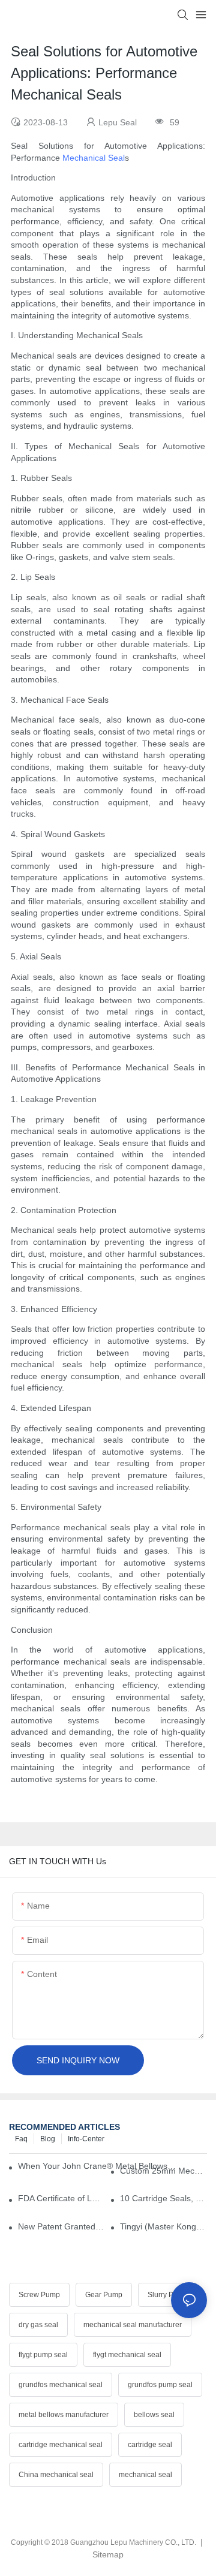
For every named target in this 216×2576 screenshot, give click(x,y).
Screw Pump (39, 2295)
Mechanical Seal (94, 158)
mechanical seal (145, 2475)
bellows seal (154, 2415)
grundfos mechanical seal (61, 2385)
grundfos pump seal (160, 2385)
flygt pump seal (43, 2355)
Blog (48, 2139)
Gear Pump (104, 2295)
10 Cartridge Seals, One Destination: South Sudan (163, 2198)
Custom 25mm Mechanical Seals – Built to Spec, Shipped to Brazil (163, 2171)
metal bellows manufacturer (64, 2415)
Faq (21, 2139)
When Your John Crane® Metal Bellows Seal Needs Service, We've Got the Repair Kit (97, 2166)
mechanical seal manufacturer (133, 2325)
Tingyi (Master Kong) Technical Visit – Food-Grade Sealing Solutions (163, 2226)
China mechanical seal (56, 2475)
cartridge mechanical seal (61, 2445)
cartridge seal (150, 2445)
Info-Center (86, 2139)
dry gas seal (38, 2325)
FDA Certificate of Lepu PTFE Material (61, 2198)
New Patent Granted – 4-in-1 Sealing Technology (61, 2226)
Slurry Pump (168, 2295)
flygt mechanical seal (127, 2355)
